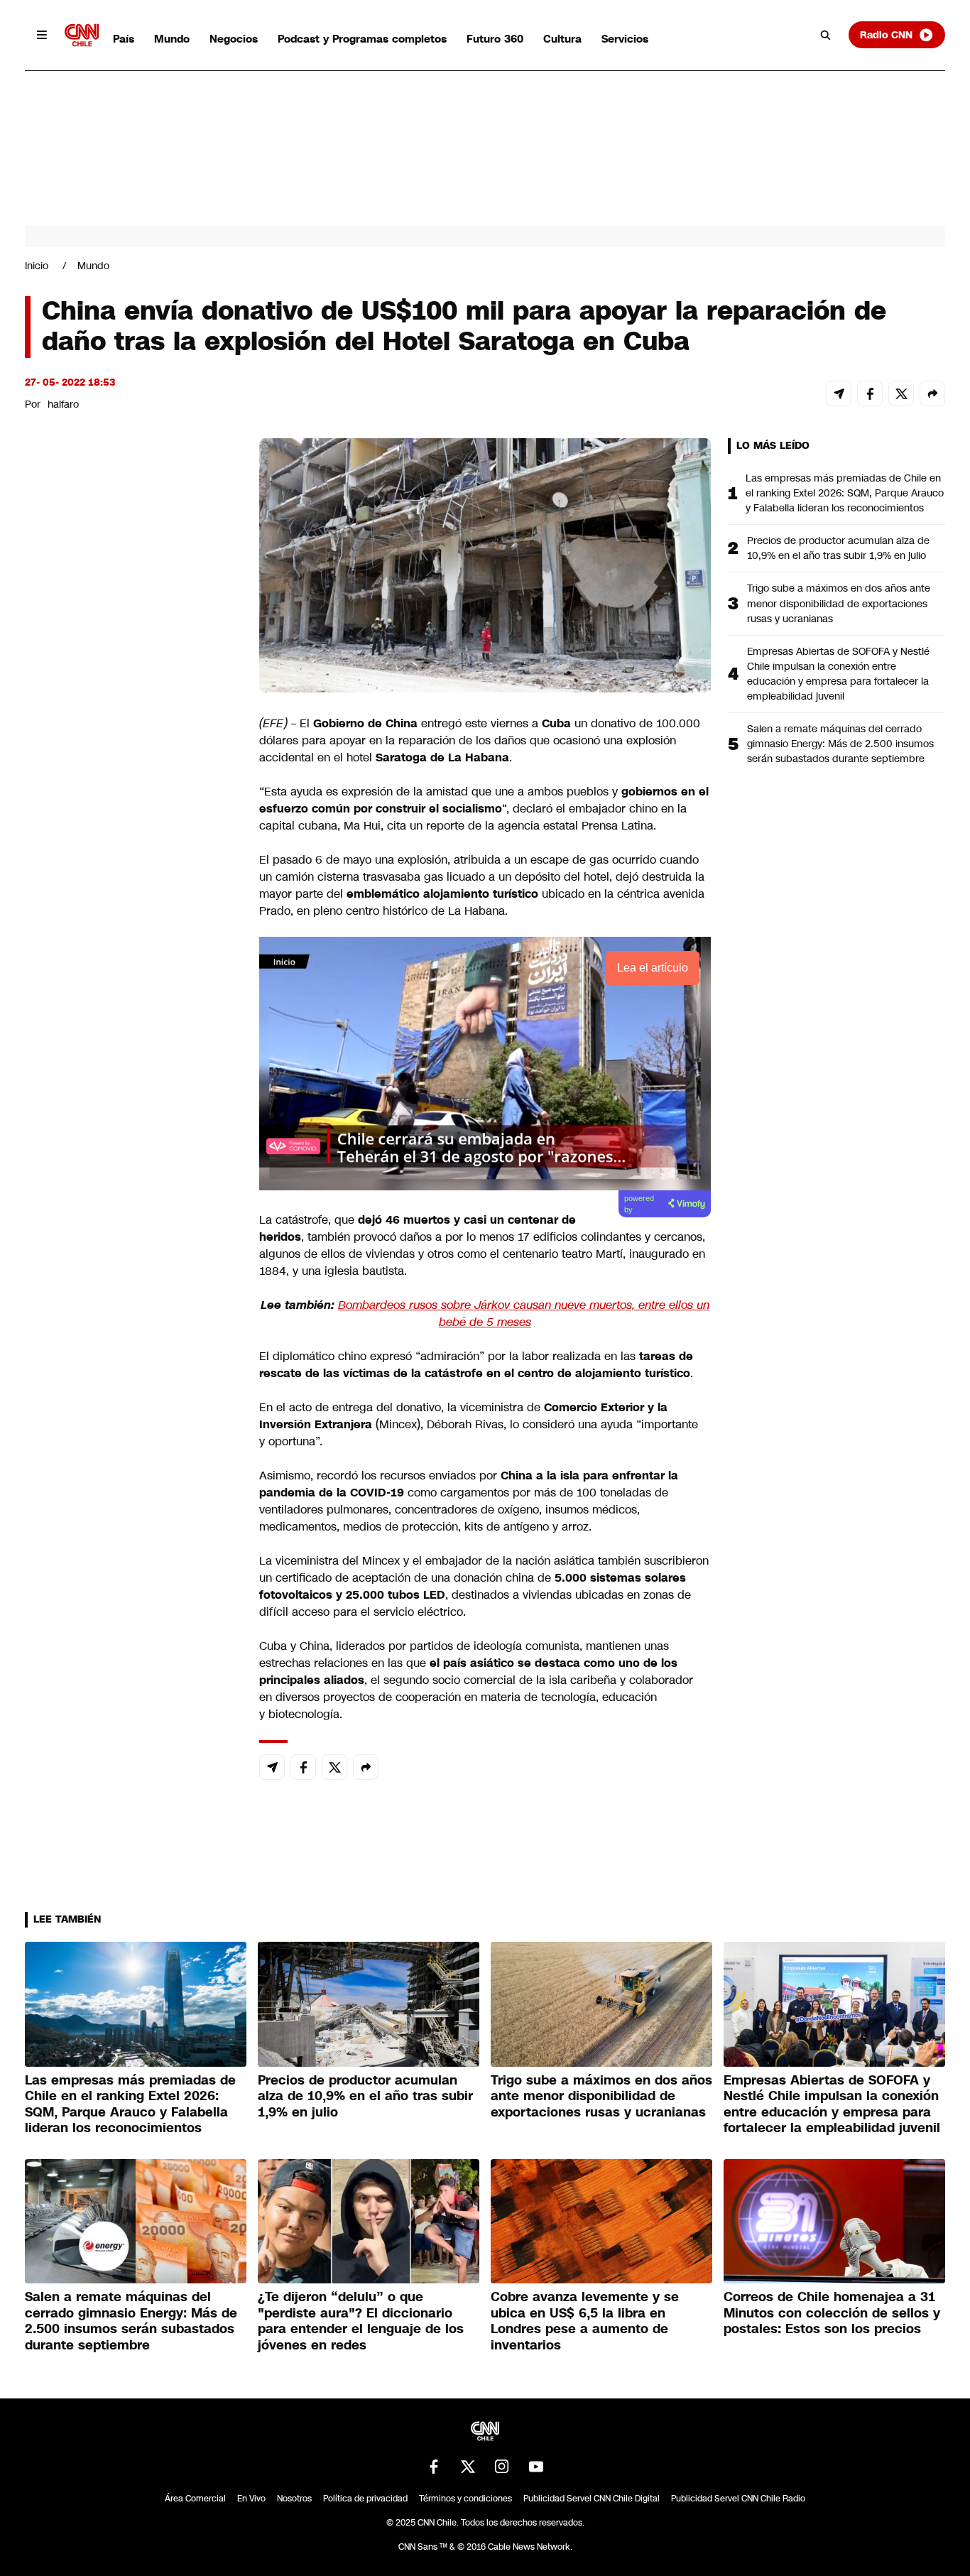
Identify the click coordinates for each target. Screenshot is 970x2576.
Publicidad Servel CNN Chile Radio (738, 2499)
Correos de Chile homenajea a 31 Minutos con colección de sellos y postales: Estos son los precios (832, 2313)
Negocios (234, 39)
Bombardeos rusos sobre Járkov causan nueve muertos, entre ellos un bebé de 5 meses (524, 1314)
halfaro (63, 404)
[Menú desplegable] (42, 35)
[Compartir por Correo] (839, 393)
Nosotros (294, 2499)
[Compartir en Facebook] (870, 393)
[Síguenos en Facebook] (434, 2467)
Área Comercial (195, 2499)
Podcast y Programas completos (362, 39)
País (124, 39)
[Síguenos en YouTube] (536, 2467)
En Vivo (251, 2499)
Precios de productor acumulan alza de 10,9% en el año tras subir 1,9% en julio (838, 548)
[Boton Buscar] (826, 35)
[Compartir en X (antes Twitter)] (901, 393)
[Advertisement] (131, 1252)
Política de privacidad (365, 2499)
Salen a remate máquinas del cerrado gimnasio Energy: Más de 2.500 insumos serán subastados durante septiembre (840, 744)
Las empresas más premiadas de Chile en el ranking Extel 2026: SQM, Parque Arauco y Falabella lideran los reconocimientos (845, 493)
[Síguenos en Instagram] (502, 2467)
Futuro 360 (495, 39)
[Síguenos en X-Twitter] (468, 2467)
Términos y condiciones (465, 2499)
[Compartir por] (932, 393)
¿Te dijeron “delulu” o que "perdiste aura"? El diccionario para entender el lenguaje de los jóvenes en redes (361, 2321)
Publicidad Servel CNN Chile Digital (592, 2499)
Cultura (562, 39)
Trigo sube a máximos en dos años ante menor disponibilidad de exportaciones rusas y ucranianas (839, 603)
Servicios (625, 39)
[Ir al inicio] (82, 35)
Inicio (37, 266)
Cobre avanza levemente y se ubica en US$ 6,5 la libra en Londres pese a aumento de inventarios (585, 2321)
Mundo (172, 39)
